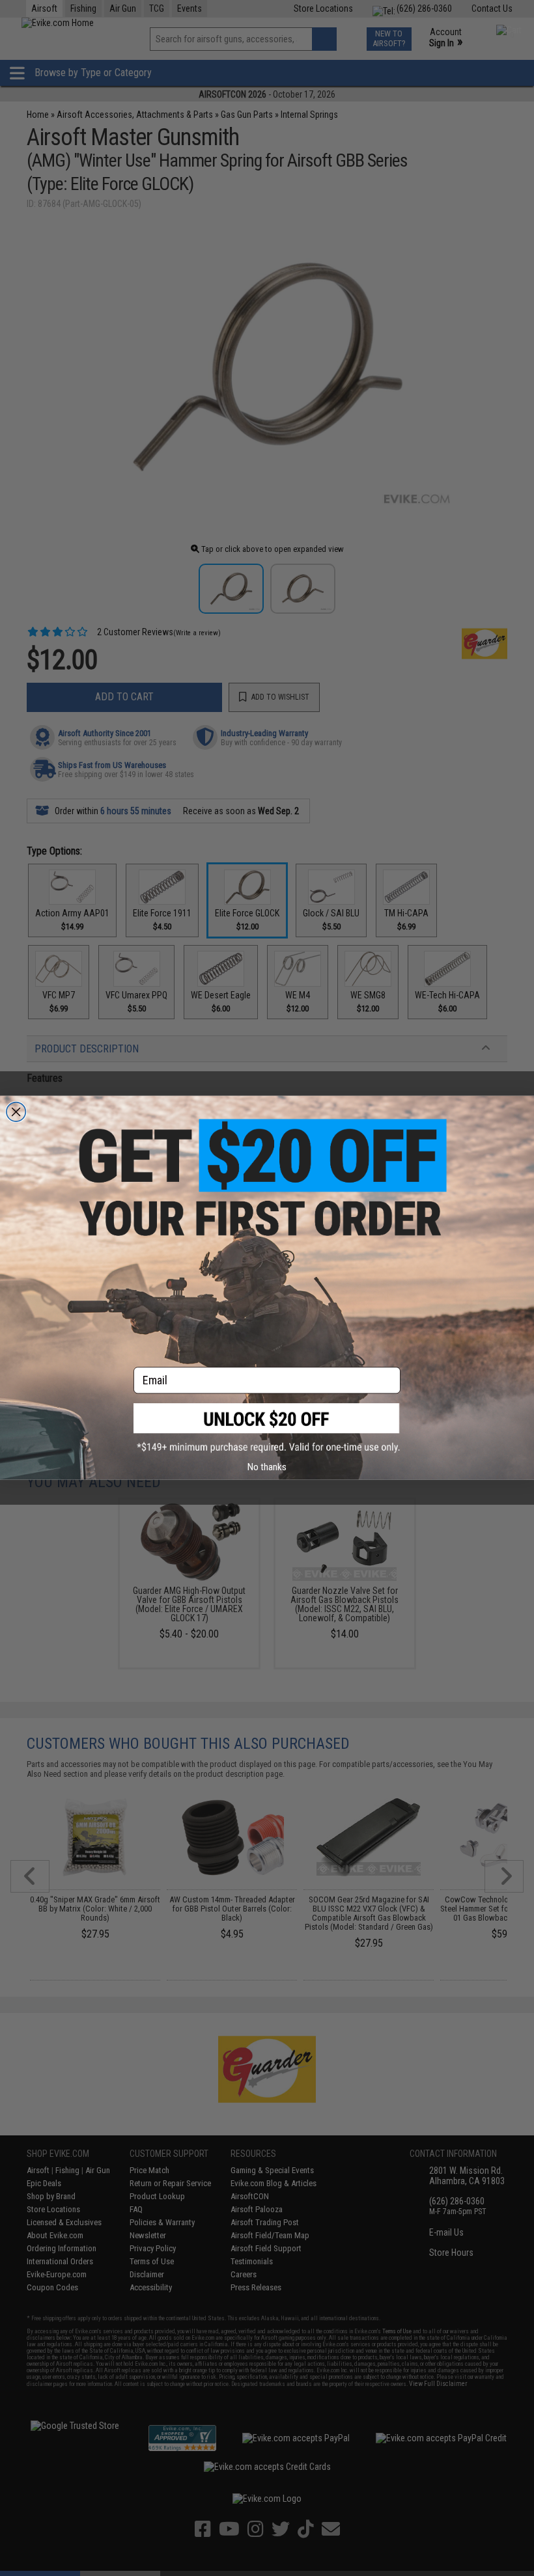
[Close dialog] (16, 1112)
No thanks (267, 1467)
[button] (267, 1428)
